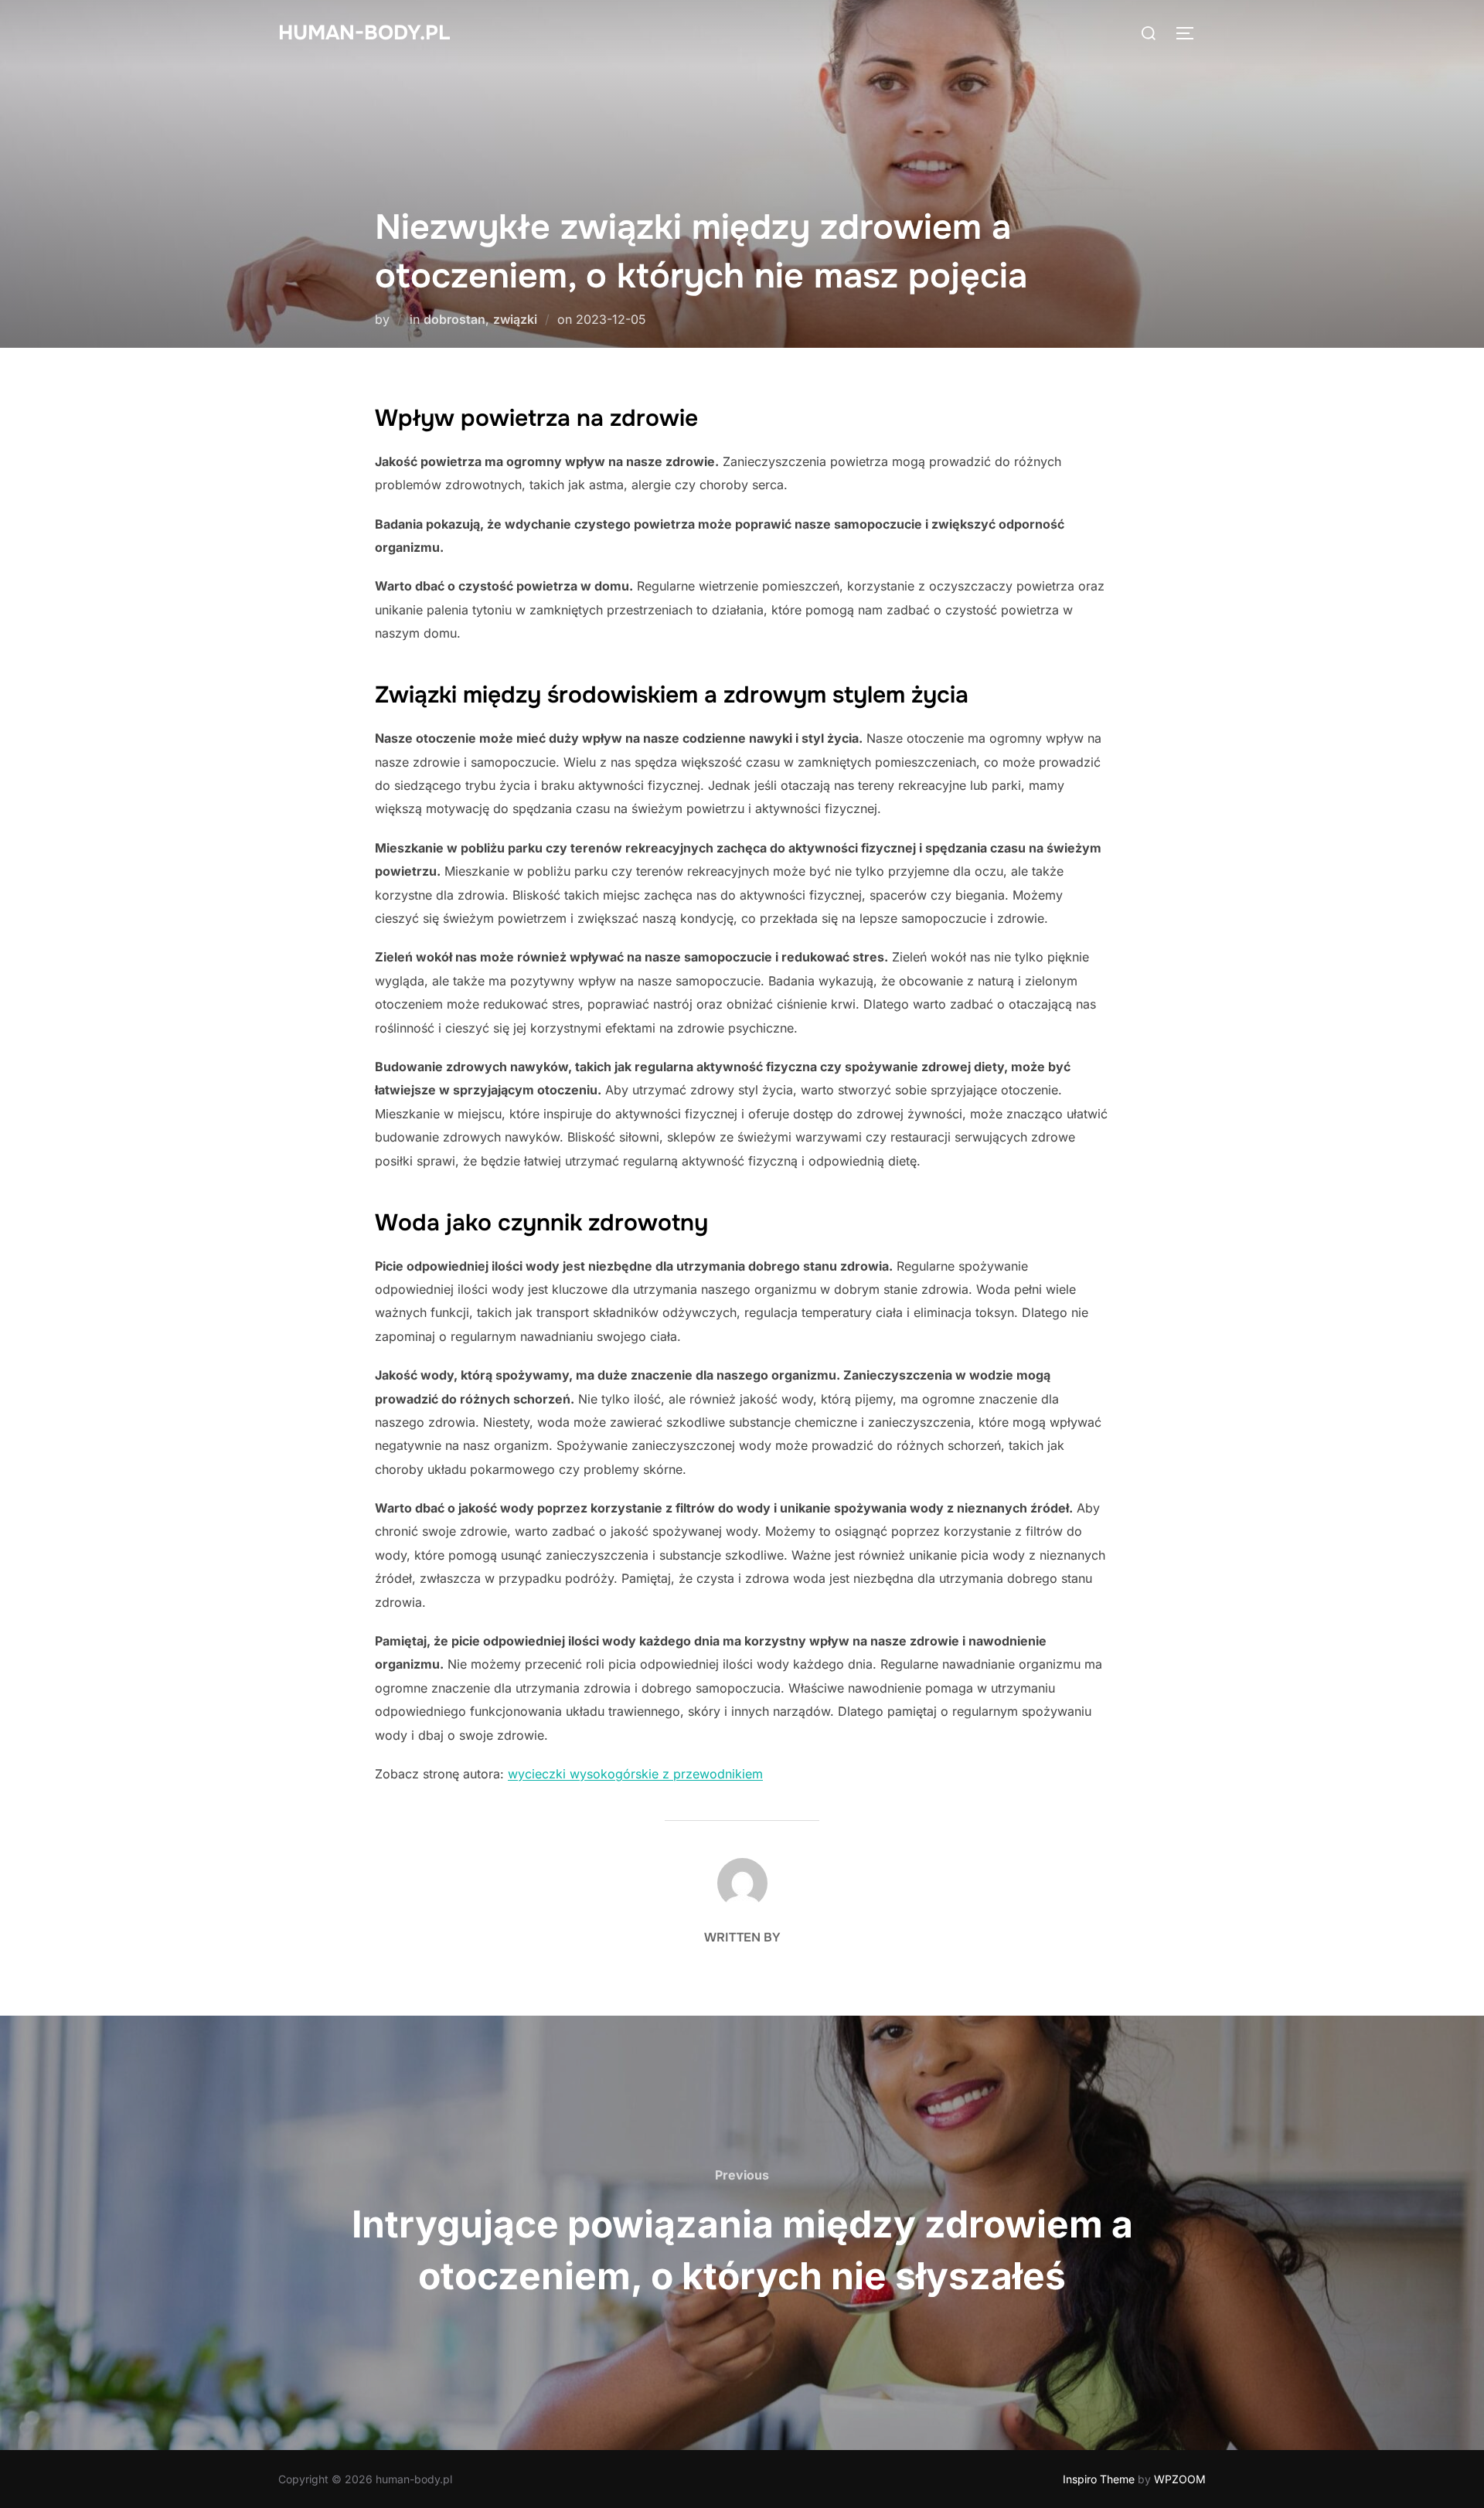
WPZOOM (1180, 2479)
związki (515, 319)
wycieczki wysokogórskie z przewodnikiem (635, 1774)
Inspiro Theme (1099, 2479)
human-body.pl (364, 33)
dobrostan (454, 319)
